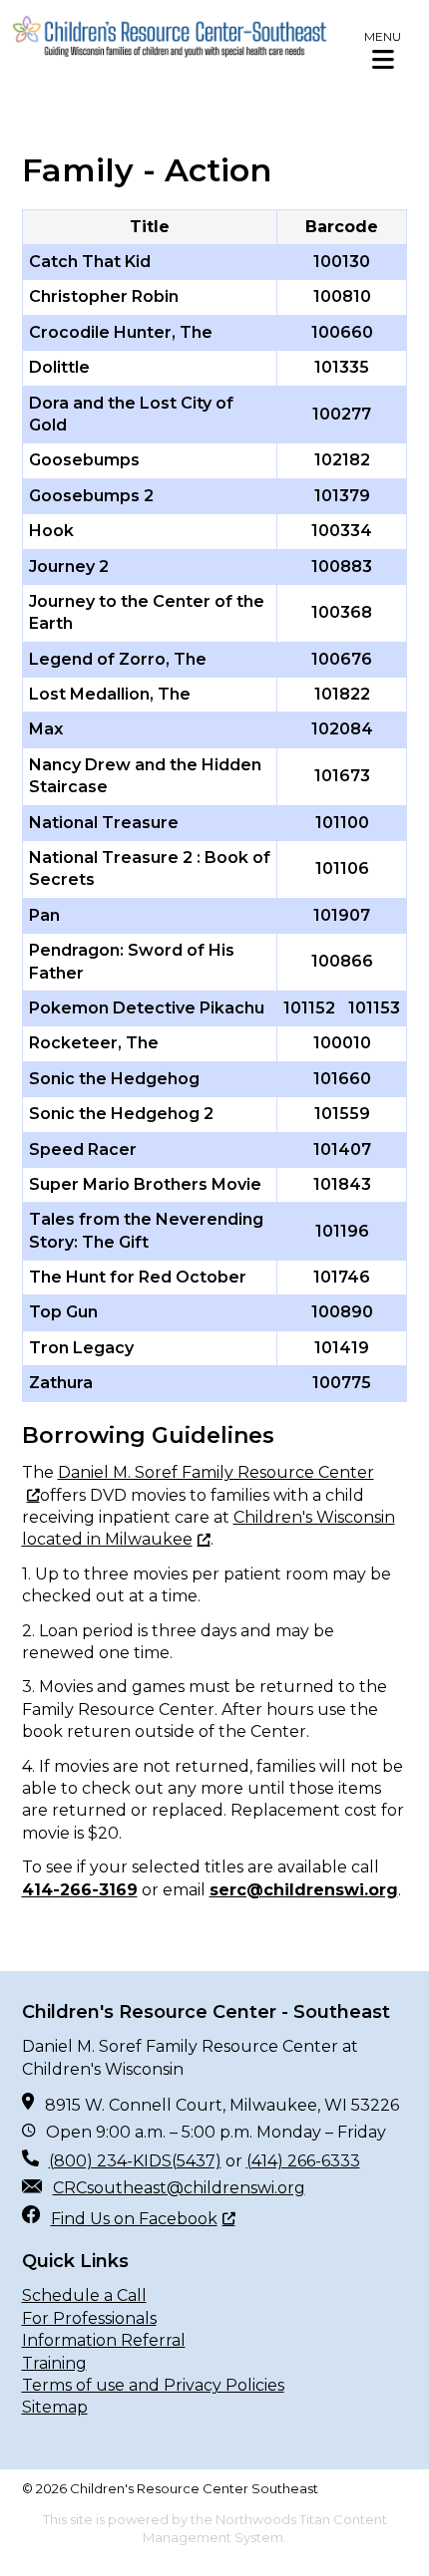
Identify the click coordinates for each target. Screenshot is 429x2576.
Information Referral (104, 2340)
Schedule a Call (84, 2295)
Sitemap (55, 2407)
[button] (383, 50)
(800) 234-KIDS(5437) (135, 2161)
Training (54, 2363)
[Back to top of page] (387, 2529)
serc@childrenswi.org (304, 1890)
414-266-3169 (80, 1890)
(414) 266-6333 (303, 2161)
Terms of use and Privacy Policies (153, 2385)
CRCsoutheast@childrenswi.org (179, 2188)
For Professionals (89, 2318)
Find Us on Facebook (134, 2219)
